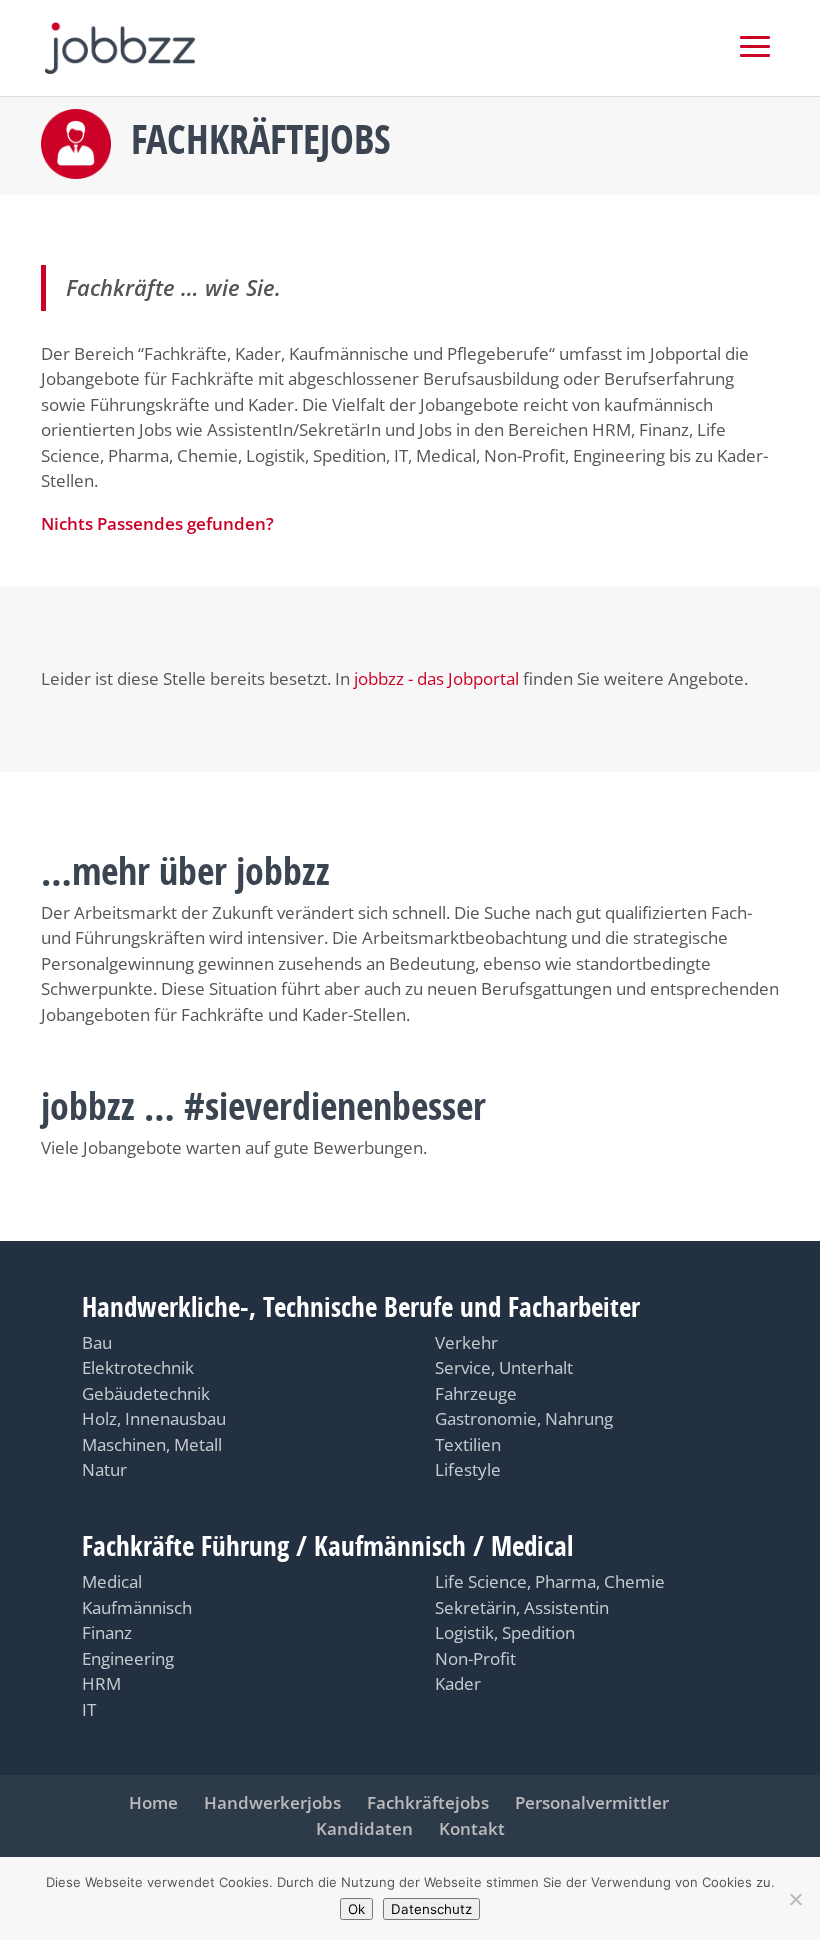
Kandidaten (364, 1828)
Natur (104, 1469)
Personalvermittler (592, 1802)
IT (89, 1709)
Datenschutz (431, 1909)
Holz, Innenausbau (154, 1418)
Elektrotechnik (138, 1367)
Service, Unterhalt (504, 1367)
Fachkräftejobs (428, 1802)
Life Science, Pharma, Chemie (550, 1581)
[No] (795, 1899)
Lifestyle (468, 1469)
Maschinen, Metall (152, 1444)
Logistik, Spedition (505, 1632)
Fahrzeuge (476, 1393)
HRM (101, 1683)
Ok (356, 1909)
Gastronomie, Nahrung (524, 1418)
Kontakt (472, 1828)
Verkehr (466, 1342)
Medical (112, 1581)
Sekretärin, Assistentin (522, 1607)
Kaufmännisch (137, 1607)
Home (153, 1802)
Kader (458, 1683)
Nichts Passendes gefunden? (157, 523)
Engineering (128, 1658)
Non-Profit (475, 1658)
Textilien (468, 1444)
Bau (97, 1342)
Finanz (107, 1632)
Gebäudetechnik (146, 1393)
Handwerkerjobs (272, 1802)
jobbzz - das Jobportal (436, 678)
